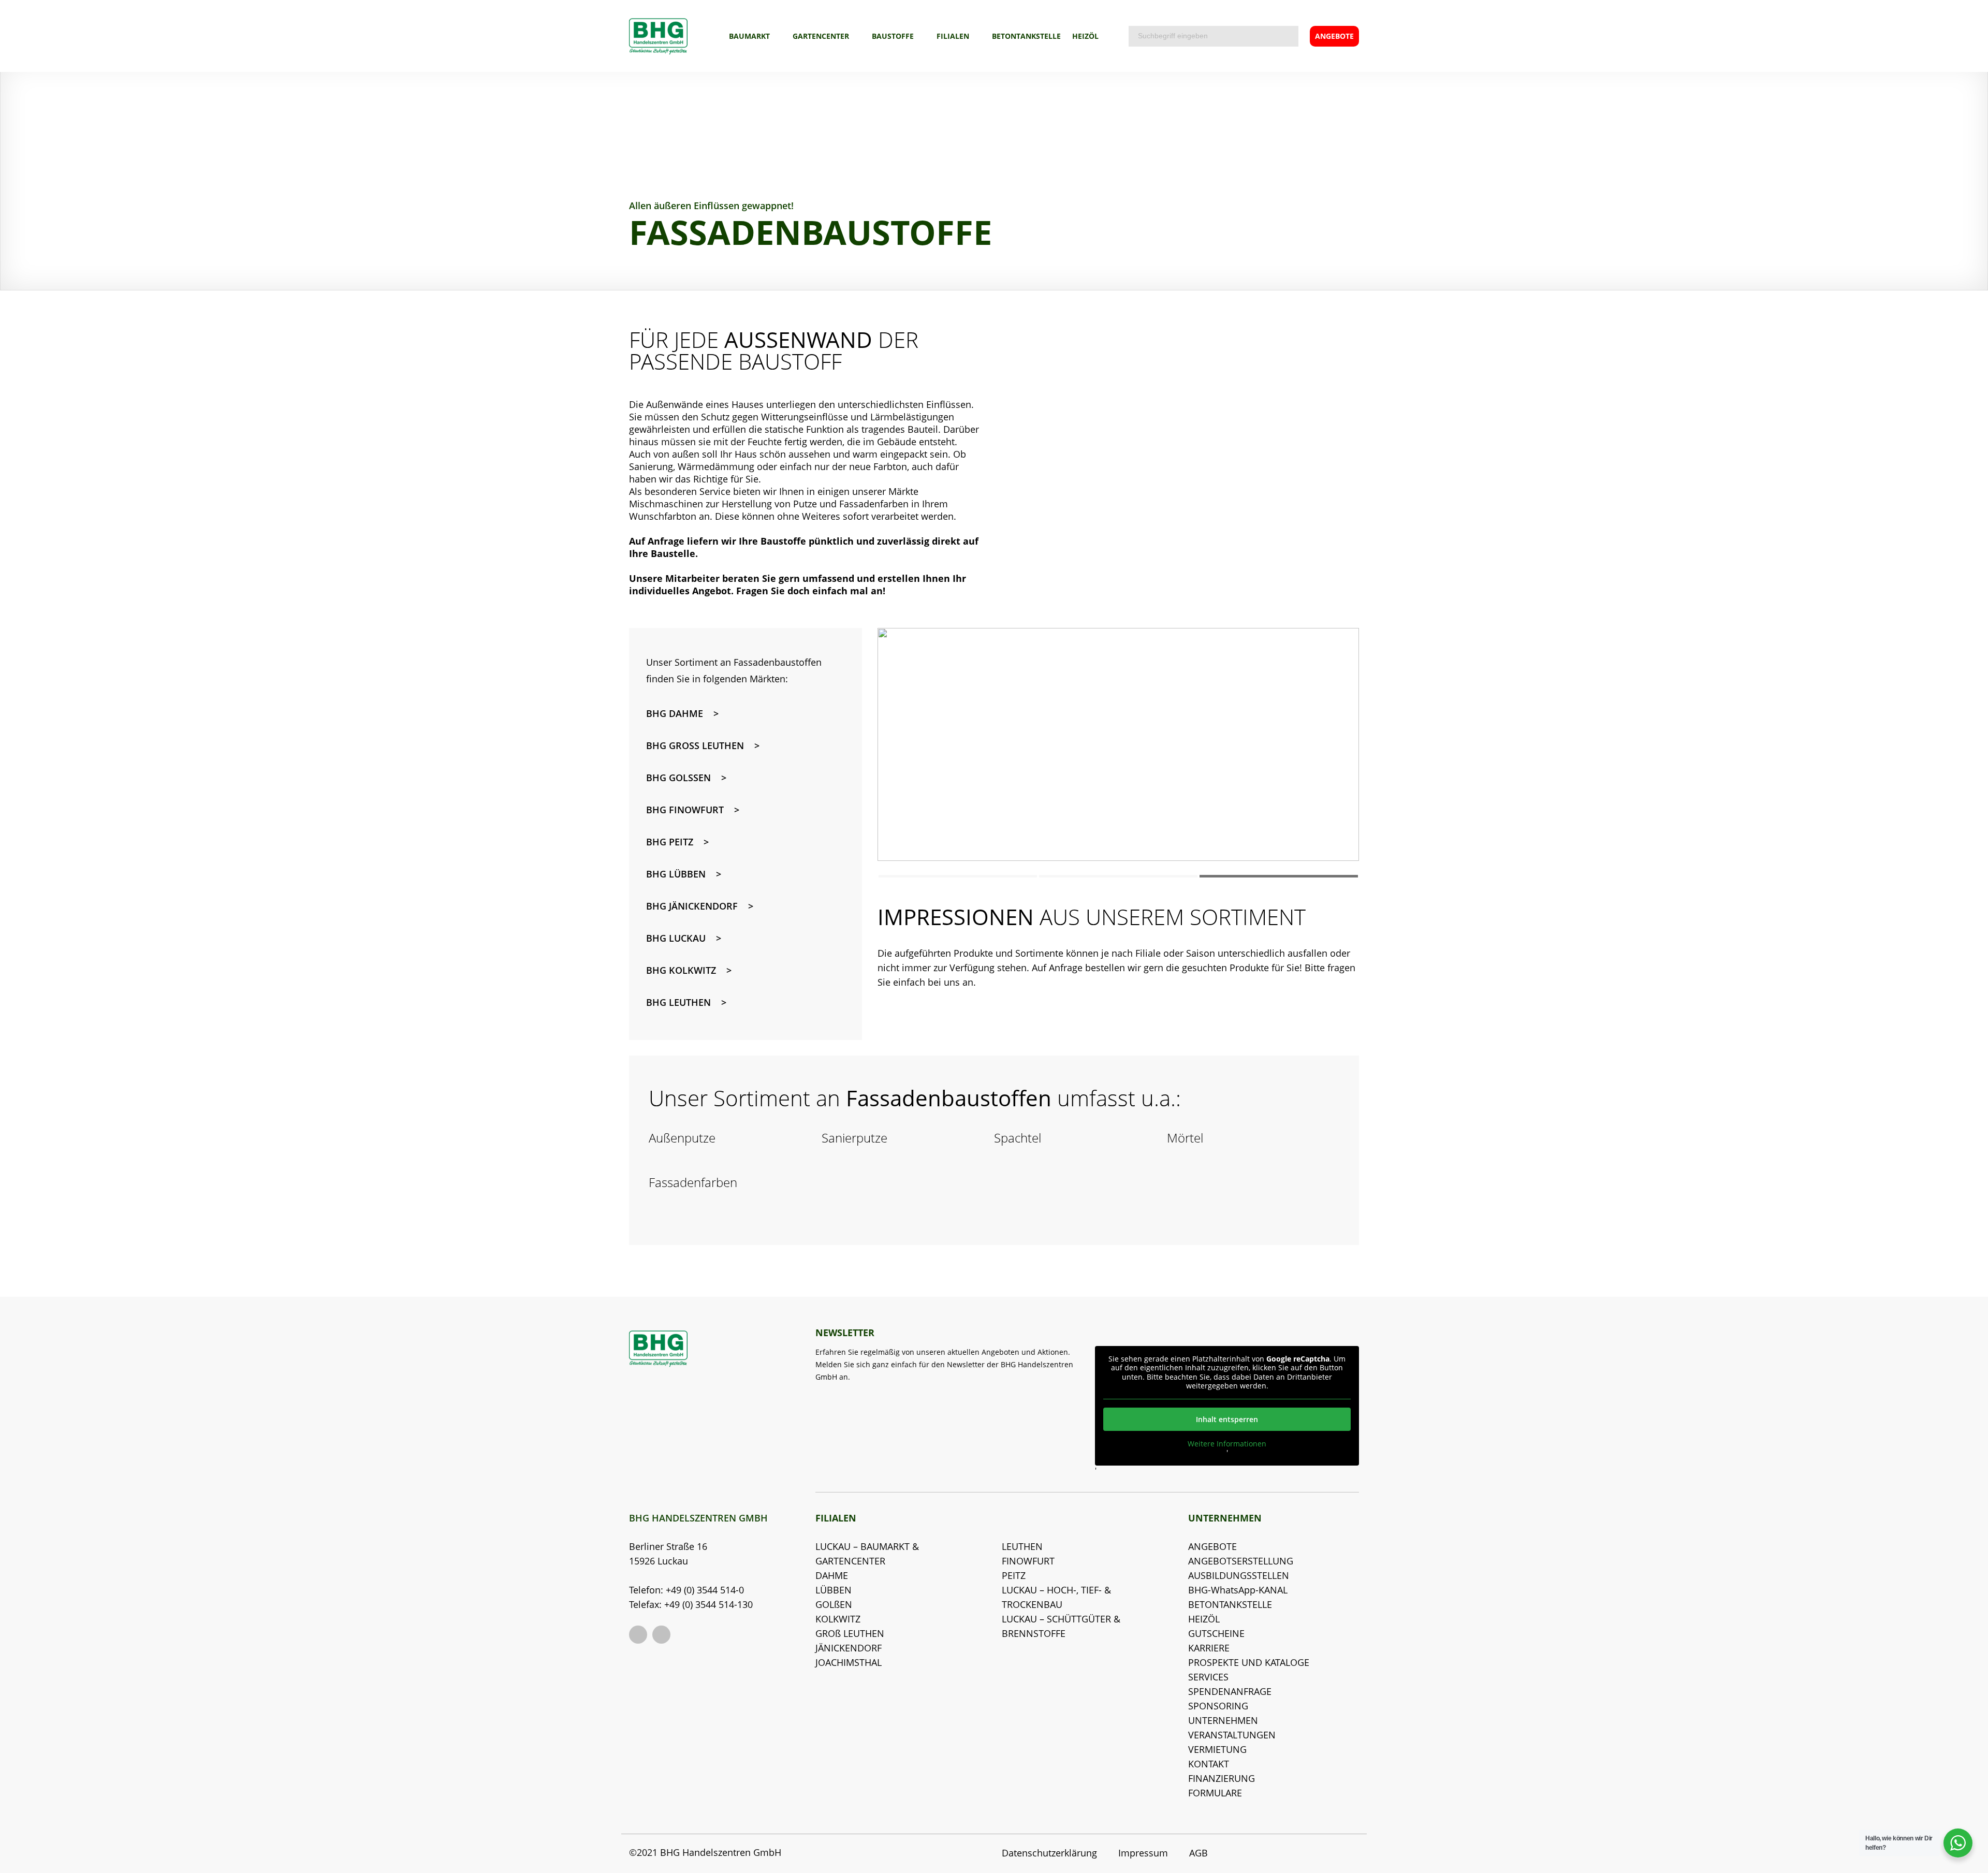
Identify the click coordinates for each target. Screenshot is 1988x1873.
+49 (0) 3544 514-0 (705, 1590)
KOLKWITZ (838, 1619)
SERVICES (1208, 1677)
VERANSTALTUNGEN (1232, 1735)
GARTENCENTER (821, 36)
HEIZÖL (1085, 36)
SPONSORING (1218, 1706)
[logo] (658, 36)
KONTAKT (1209, 1764)
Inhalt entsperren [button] (1227, 1419)
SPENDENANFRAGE (1230, 1691)
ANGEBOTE (1212, 1546)
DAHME (832, 1575)
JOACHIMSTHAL (849, 1662)
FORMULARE (1215, 1793)
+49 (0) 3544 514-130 (708, 1604)
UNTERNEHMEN (1223, 1720)
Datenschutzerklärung (1049, 1853)
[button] (958, 876)
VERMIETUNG (1217, 1749)
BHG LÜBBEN (676, 874)
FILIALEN (953, 36)
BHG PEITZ (670, 842)
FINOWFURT (1028, 1561)
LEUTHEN (1022, 1546)
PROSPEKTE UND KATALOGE (1249, 1662)
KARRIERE (1209, 1648)
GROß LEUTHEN (850, 1633)
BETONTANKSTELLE (1026, 36)
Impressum (1143, 1853)
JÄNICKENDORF (849, 1648)
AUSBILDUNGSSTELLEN (1239, 1575)
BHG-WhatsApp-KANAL (1238, 1590)
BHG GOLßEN (678, 778)
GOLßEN (834, 1604)
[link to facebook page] (638, 1635)
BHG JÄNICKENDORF (692, 906)
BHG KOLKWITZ (681, 970)
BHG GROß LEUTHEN (695, 745)
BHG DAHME (675, 713)
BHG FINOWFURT (685, 810)
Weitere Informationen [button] (1227, 1444)
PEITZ (1014, 1575)
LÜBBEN (834, 1590)
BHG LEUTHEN (678, 1002)
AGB (1198, 1853)
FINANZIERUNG (1222, 1778)
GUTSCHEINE (1216, 1633)
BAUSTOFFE (893, 36)
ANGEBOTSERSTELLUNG (1241, 1561)
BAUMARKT (749, 36)
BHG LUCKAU (676, 938)
